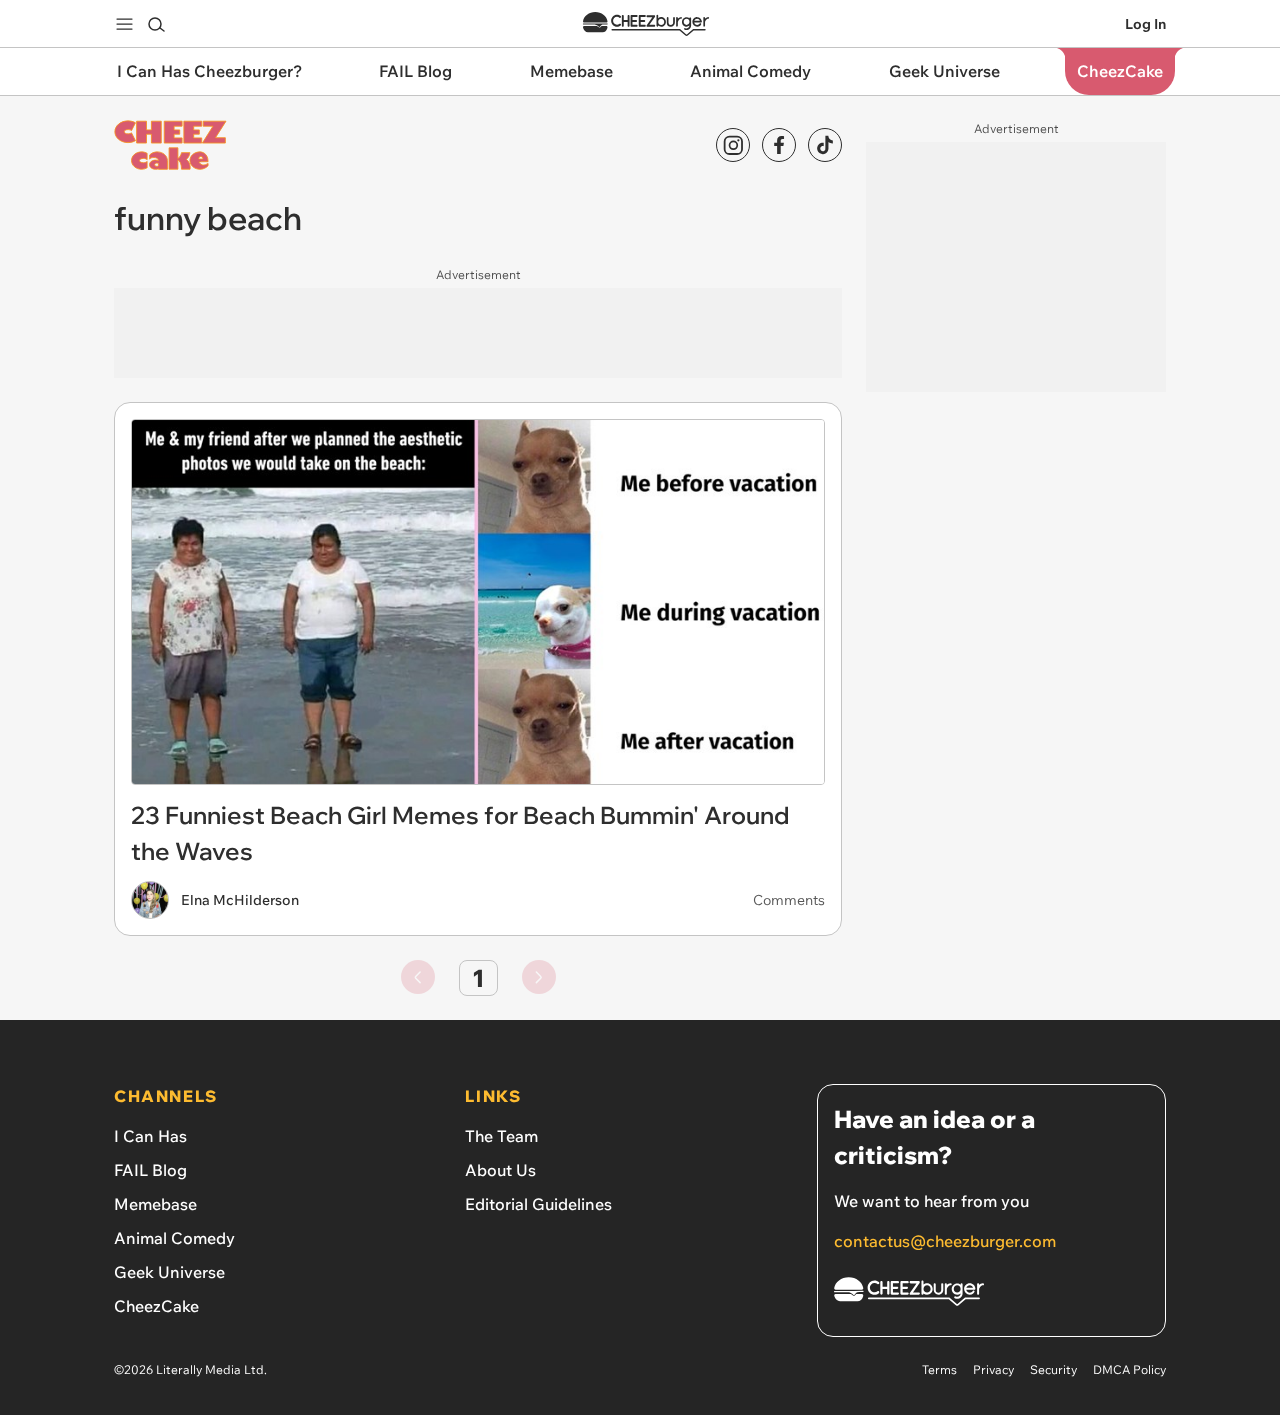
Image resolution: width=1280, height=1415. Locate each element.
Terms (939, 1369)
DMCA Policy (1129, 1369)
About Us (500, 1170)
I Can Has (150, 1136)
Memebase (155, 1204)
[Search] (156, 24)
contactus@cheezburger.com (945, 1241)
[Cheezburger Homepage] (646, 24)
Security (1053, 1369)
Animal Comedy (174, 1238)
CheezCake (156, 1306)
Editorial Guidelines (538, 1204)
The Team (501, 1136)
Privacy (993, 1369)
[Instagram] (733, 145)
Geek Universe (169, 1272)
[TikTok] (825, 145)
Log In (1145, 24)
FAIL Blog (150, 1170)
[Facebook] (779, 145)
